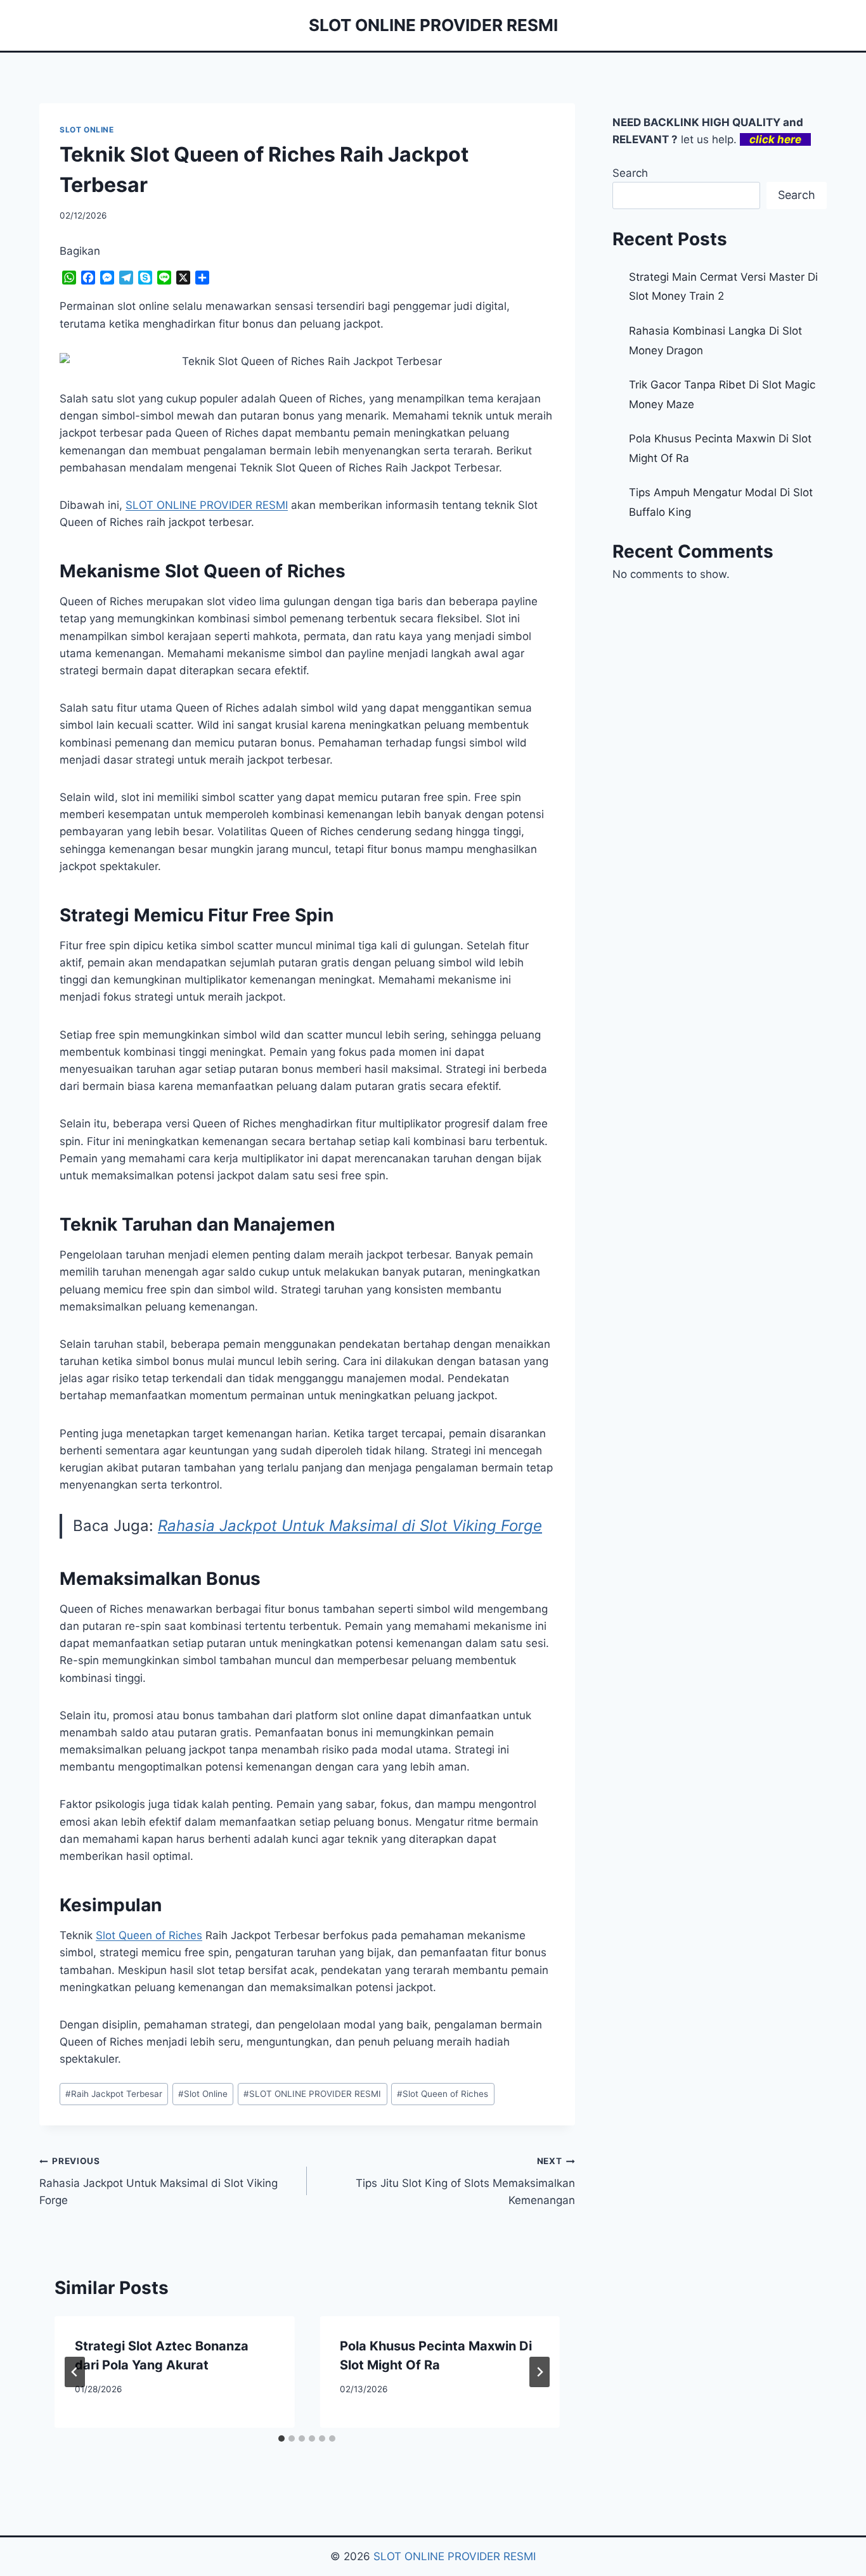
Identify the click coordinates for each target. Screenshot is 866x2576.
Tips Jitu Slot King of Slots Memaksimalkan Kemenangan (465, 2181)
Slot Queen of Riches (149, 1935)
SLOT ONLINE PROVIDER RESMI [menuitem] (207, 505)
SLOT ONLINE (87, 130)
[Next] (540, 2372)
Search (630, 173)
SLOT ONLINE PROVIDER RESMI (312, 2094)
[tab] (281, 2438)
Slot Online (203, 2094)
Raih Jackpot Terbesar (114, 2094)
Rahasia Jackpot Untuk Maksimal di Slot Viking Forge (350, 1526)
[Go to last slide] (75, 2372)
